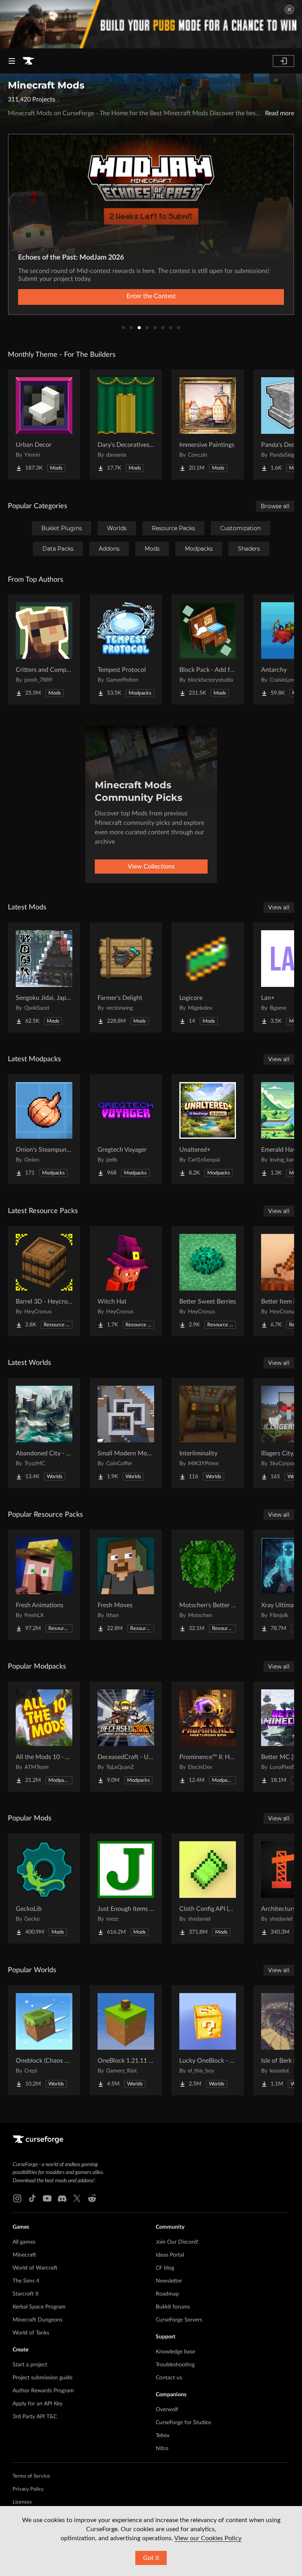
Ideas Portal (170, 2255)
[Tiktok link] (32, 2198)
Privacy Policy (28, 2489)
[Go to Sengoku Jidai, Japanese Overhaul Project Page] (44, 977)
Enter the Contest (151, 296)
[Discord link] (62, 2198)
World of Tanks (31, 2333)
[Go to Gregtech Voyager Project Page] (126, 1129)
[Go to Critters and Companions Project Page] (44, 649)
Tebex (163, 2436)
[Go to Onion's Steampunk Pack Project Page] (44, 1129)
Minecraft (24, 2255)
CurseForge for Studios (183, 2423)
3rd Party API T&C (35, 2417)
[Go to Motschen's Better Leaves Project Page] (208, 1585)
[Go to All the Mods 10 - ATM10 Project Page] (44, 1737)
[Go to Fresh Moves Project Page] (126, 1585)
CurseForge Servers (179, 2320)
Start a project (30, 2365)
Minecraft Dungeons (38, 2320)
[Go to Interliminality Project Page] (208, 1433)
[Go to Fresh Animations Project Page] (44, 1585)
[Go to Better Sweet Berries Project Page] (208, 1281)
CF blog (165, 2268)
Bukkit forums (173, 2307)
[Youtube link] (47, 2198)
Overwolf (167, 2410)
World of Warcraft (35, 2268)
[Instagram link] (17, 2198)
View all (279, 907)
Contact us (169, 2378)
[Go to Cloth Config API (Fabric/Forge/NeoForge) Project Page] (208, 1888)
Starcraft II (26, 2294)
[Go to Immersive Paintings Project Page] (208, 424)
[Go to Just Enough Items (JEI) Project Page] (126, 1888)
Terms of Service (31, 2476)
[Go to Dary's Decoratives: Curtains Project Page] (126, 424)
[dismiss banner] (289, 9)
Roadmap (167, 2294)
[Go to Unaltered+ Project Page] (208, 1129)
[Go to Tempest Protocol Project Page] (126, 649)
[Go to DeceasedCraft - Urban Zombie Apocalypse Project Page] (126, 1737)
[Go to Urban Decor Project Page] (44, 424)
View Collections (151, 867)
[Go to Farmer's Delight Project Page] (126, 977)
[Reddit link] (92, 2198)
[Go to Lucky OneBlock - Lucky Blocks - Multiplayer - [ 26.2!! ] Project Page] (208, 2040)
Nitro (162, 2449)
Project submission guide (42, 2378)
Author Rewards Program (43, 2391)
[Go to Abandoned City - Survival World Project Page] (44, 1433)
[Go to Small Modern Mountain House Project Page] (126, 1433)
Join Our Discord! (177, 2242)
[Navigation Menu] (12, 61)
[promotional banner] (151, 24)
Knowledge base (175, 2352)
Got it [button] (151, 2558)
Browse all (275, 506)
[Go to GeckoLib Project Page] (44, 1888)
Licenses (22, 2502)
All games (24, 2242)
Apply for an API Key (38, 2404)
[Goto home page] (28, 61)
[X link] (77, 2198)
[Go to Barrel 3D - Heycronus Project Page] (44, 1281)
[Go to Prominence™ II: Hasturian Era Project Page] (208, 1737)
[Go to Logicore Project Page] (208, 977)
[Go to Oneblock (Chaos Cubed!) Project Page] (44, 2040)
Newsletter (169, 2281)
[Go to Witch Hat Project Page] (126, 1281)
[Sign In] (284, 61)
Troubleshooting (175, 2365)
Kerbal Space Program (39, 2307)
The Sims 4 (26, 2281)
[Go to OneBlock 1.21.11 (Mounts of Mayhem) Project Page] (126, 2040)
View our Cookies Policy (208, 2538)
